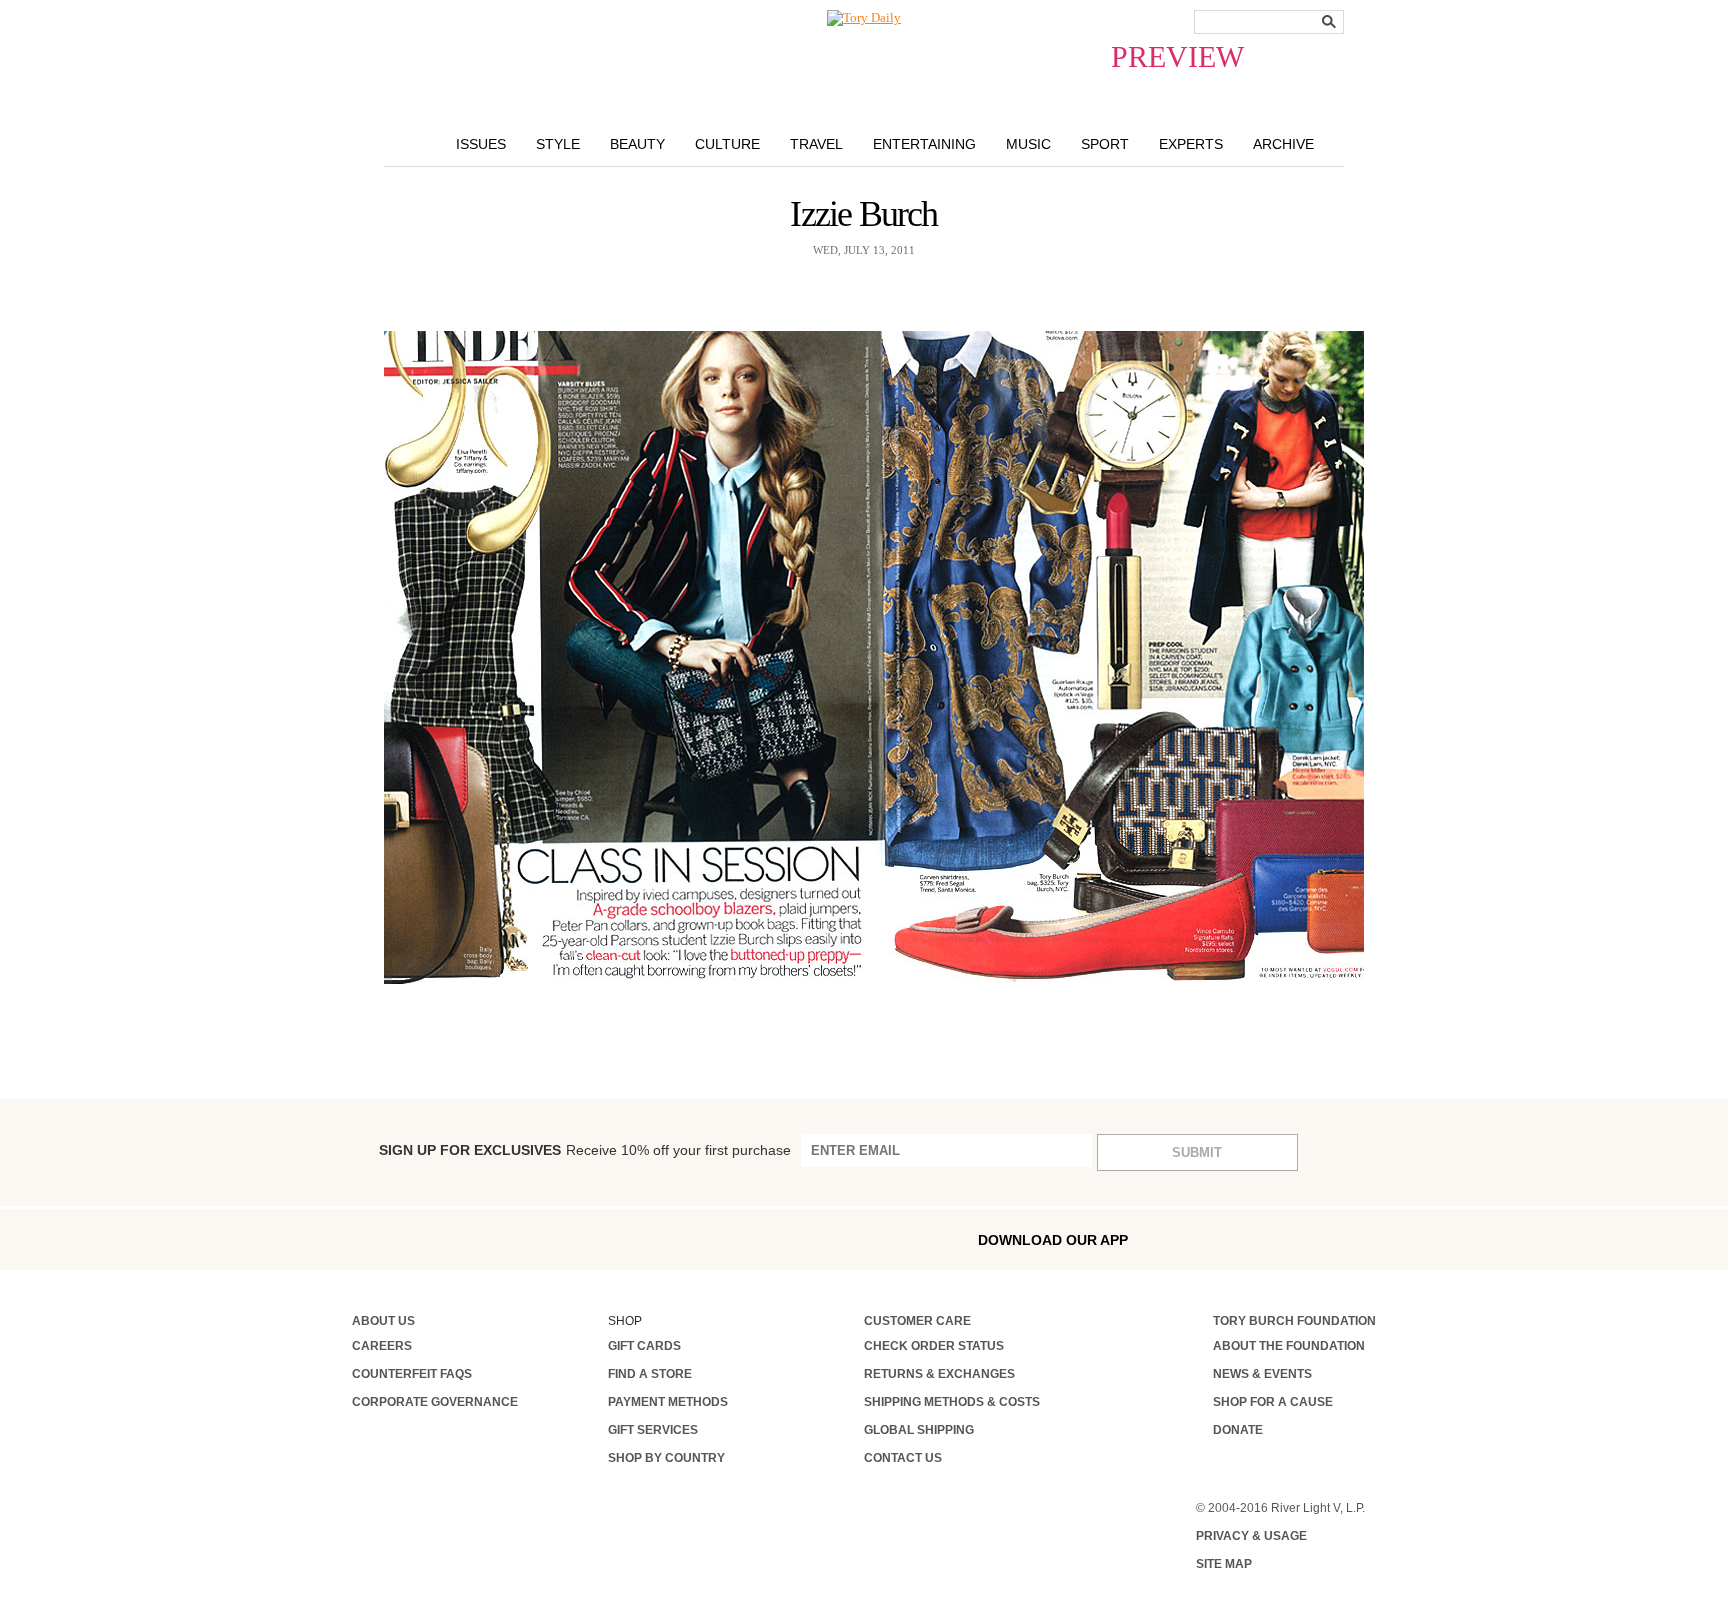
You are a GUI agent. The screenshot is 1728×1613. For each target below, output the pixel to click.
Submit (1197, 1152)
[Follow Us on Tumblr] (487, 1238)
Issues (481, 144)
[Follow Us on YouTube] (614, 1241)
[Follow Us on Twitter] (529, 1238)
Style (558, 144)
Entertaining (924, 144)
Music (1028, 144)
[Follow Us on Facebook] (359, 1238)
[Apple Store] (1275, 1238)
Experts (1191, 144)
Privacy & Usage (1251, 1536)
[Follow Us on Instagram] (401, 1238)
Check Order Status (934, 1346)
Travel (816, 144)
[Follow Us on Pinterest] (571, 1238)
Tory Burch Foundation (1294, 1321)
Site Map (1224, 1564)
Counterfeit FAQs (412, 1374)
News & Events (1262, 1374)
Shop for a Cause (1273, 1402)
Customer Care (917, 1321)
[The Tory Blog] (864, 18)
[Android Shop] (1318, 1239)
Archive (1283, 144)
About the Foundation (1289, 1346)
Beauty (637, 144)
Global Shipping (919, 1430)
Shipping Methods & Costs (952, 1402)
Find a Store (650, 1374)
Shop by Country (666, 1458)
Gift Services (653, 1430)
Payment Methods (668, 1402)
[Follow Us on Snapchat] (444, 1239)
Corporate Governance (435, 1402)
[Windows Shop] (1361, 1239)
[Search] (1329, 21)
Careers (382, 1346)
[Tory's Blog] (662, 1244)
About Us (383, 1321)
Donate (1238, 1430)
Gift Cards (644, 1346)
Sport (1105, 144)
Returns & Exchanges (939, 1374)
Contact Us (903, 1458)
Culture (727, 144)
